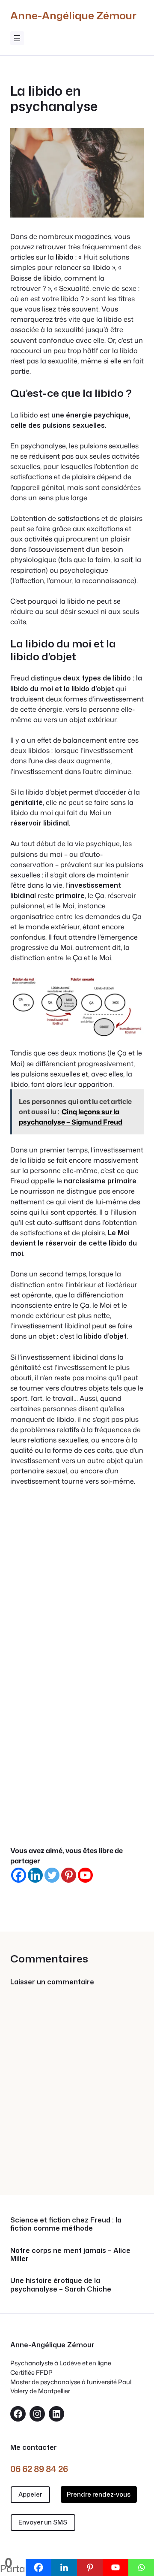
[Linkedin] (35, 1875)
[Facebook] (19, 1875)
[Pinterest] (69, 1875)
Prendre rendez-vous (99, 2494)
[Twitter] (52, 1875)
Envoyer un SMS (43, 2522)
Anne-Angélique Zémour (73, 15)
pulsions (94, 446)
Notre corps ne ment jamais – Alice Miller (70, 2254)
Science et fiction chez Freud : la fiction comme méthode (66, 2224)
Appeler (30, 2494)
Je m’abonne (77, 1806)
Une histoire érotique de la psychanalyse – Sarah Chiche (61, 2284)
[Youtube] (85, 1875)
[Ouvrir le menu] (17, 38)
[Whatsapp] (141, 2567)
